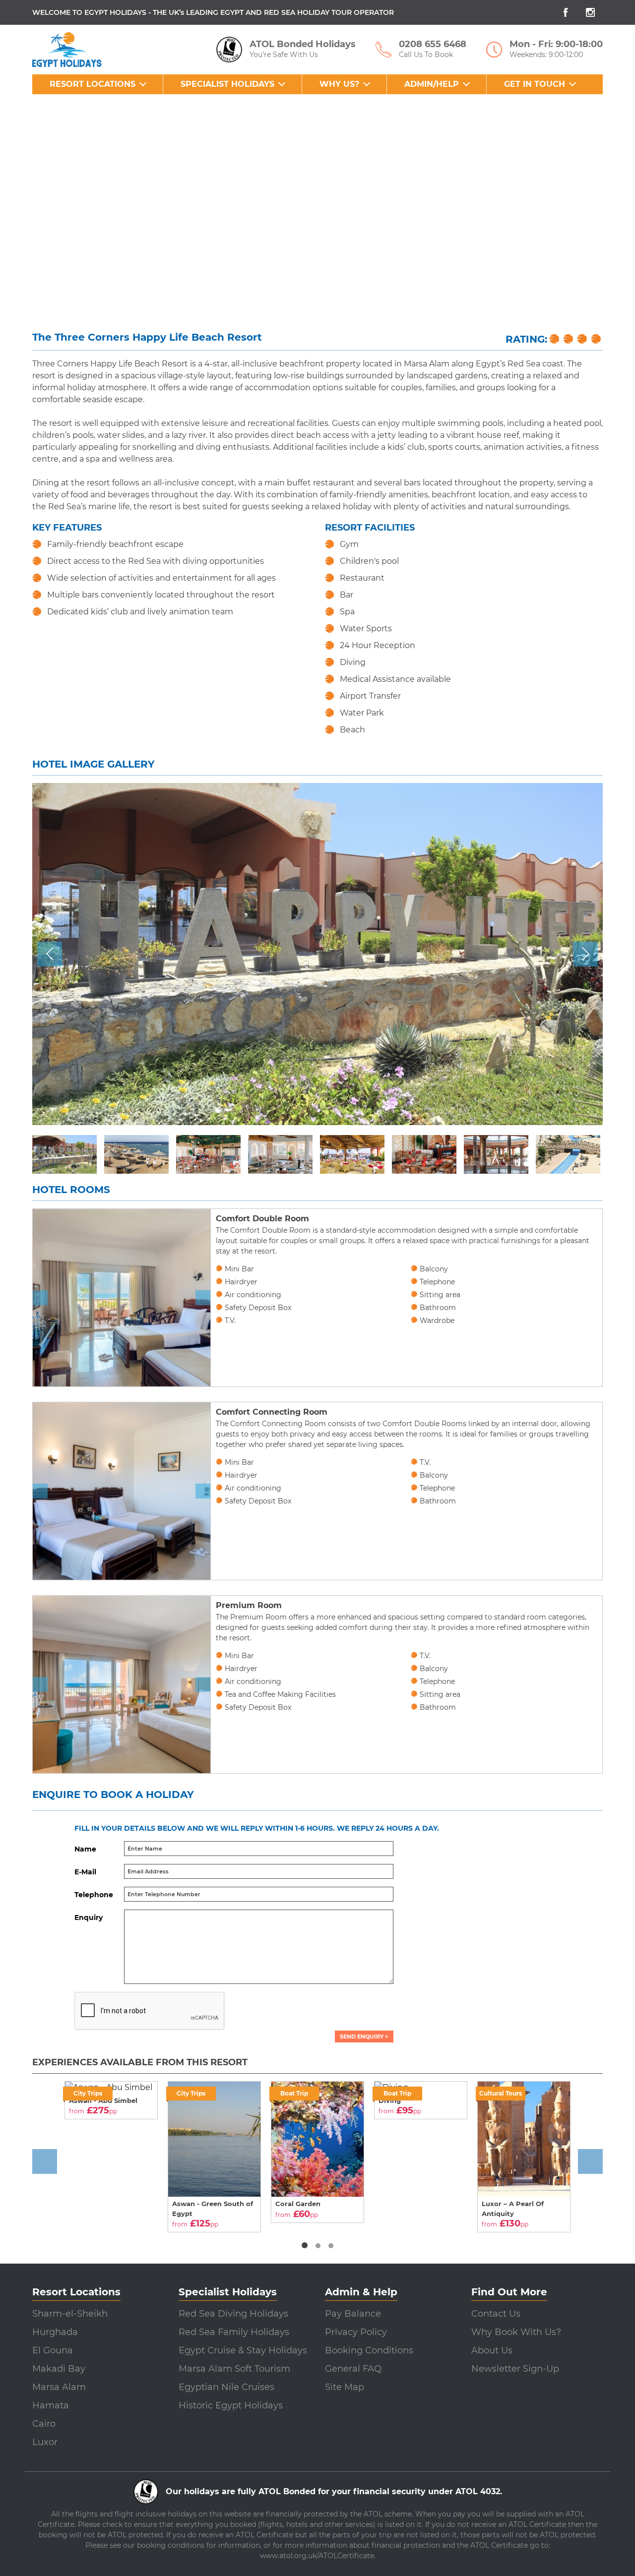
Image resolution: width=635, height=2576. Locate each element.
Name (85, 1849)
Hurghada (55, 2332)
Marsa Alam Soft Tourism (234, 2369)
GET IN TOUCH (535, 84)
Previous (50, 947)
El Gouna (53, 2350)
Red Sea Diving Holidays (233, 2314)
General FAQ (353, 2369)
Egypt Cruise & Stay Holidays (243, 2350)
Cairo (44, 2424)
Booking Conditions (369, 2350)
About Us (492, 2350)
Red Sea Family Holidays (234, 2332)
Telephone (94, 1895)
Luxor (45, 2442)
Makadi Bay (59, 2369)
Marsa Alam (59, 2387)
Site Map (345, 2387)
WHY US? (339, 84)
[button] (305, 2245)
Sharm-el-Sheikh (70, 2314)
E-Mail (85, 1872)
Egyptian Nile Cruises (226, 2387)
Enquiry (89, 1917)
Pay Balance (353, 2314)
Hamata (51, 2405)
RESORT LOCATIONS (93, 84)
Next (588, 947)
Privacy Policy (356, 2332)
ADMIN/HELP (432, 84)
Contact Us (496, 2314)
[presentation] (40, 1298)
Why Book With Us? (516, 2332)
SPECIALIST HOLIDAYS (227, 84)
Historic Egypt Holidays (231, 2405)
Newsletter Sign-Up (515, 2369)
